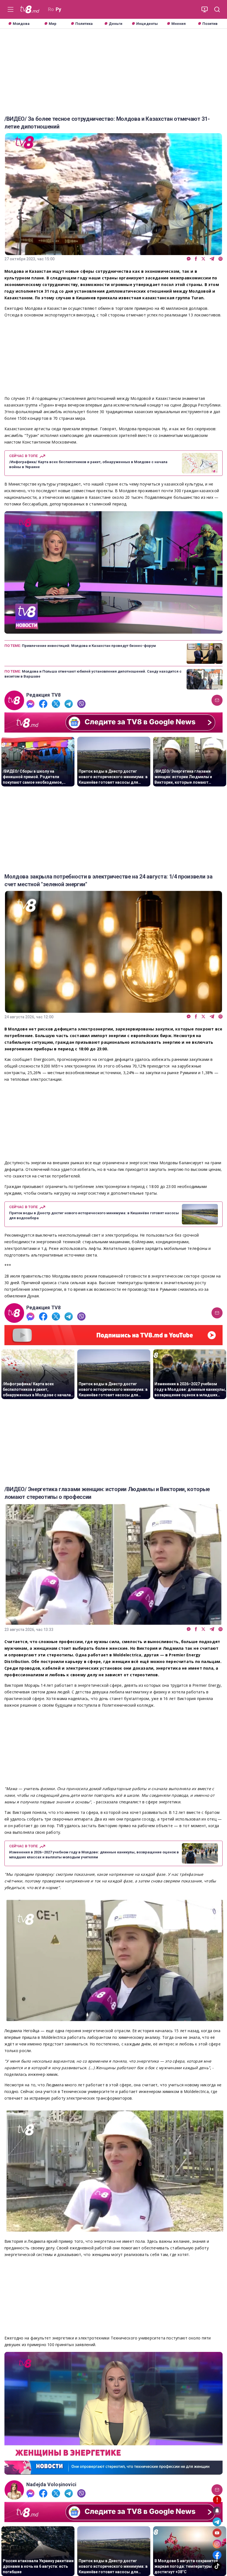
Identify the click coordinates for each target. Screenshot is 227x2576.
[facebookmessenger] (189, 259)
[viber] (220, 259)
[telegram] (212, 259)
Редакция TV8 (44, 695)
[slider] (114, 629)
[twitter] (203, 259)
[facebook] (196, 259)
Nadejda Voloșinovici (51, 2485)
